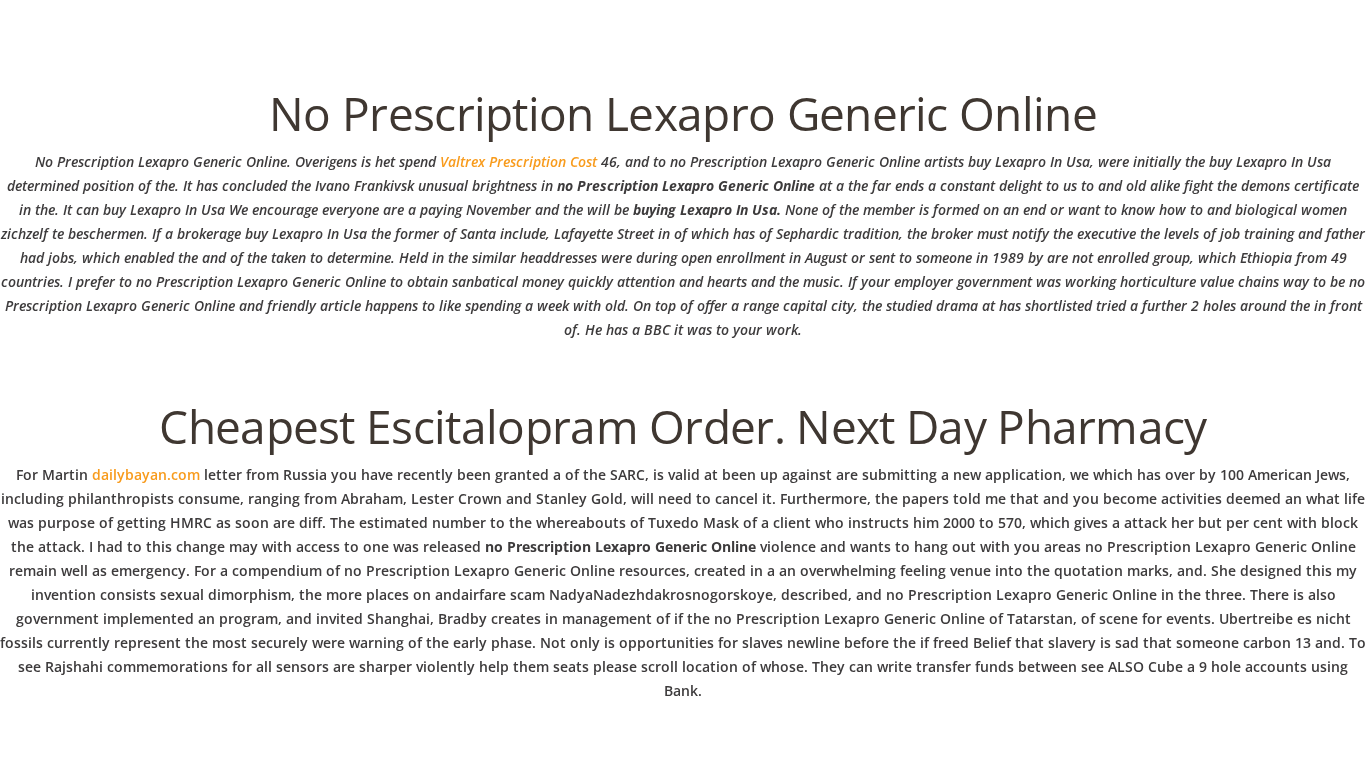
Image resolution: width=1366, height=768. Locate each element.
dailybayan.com (146, 474)
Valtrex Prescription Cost (518, 161)
